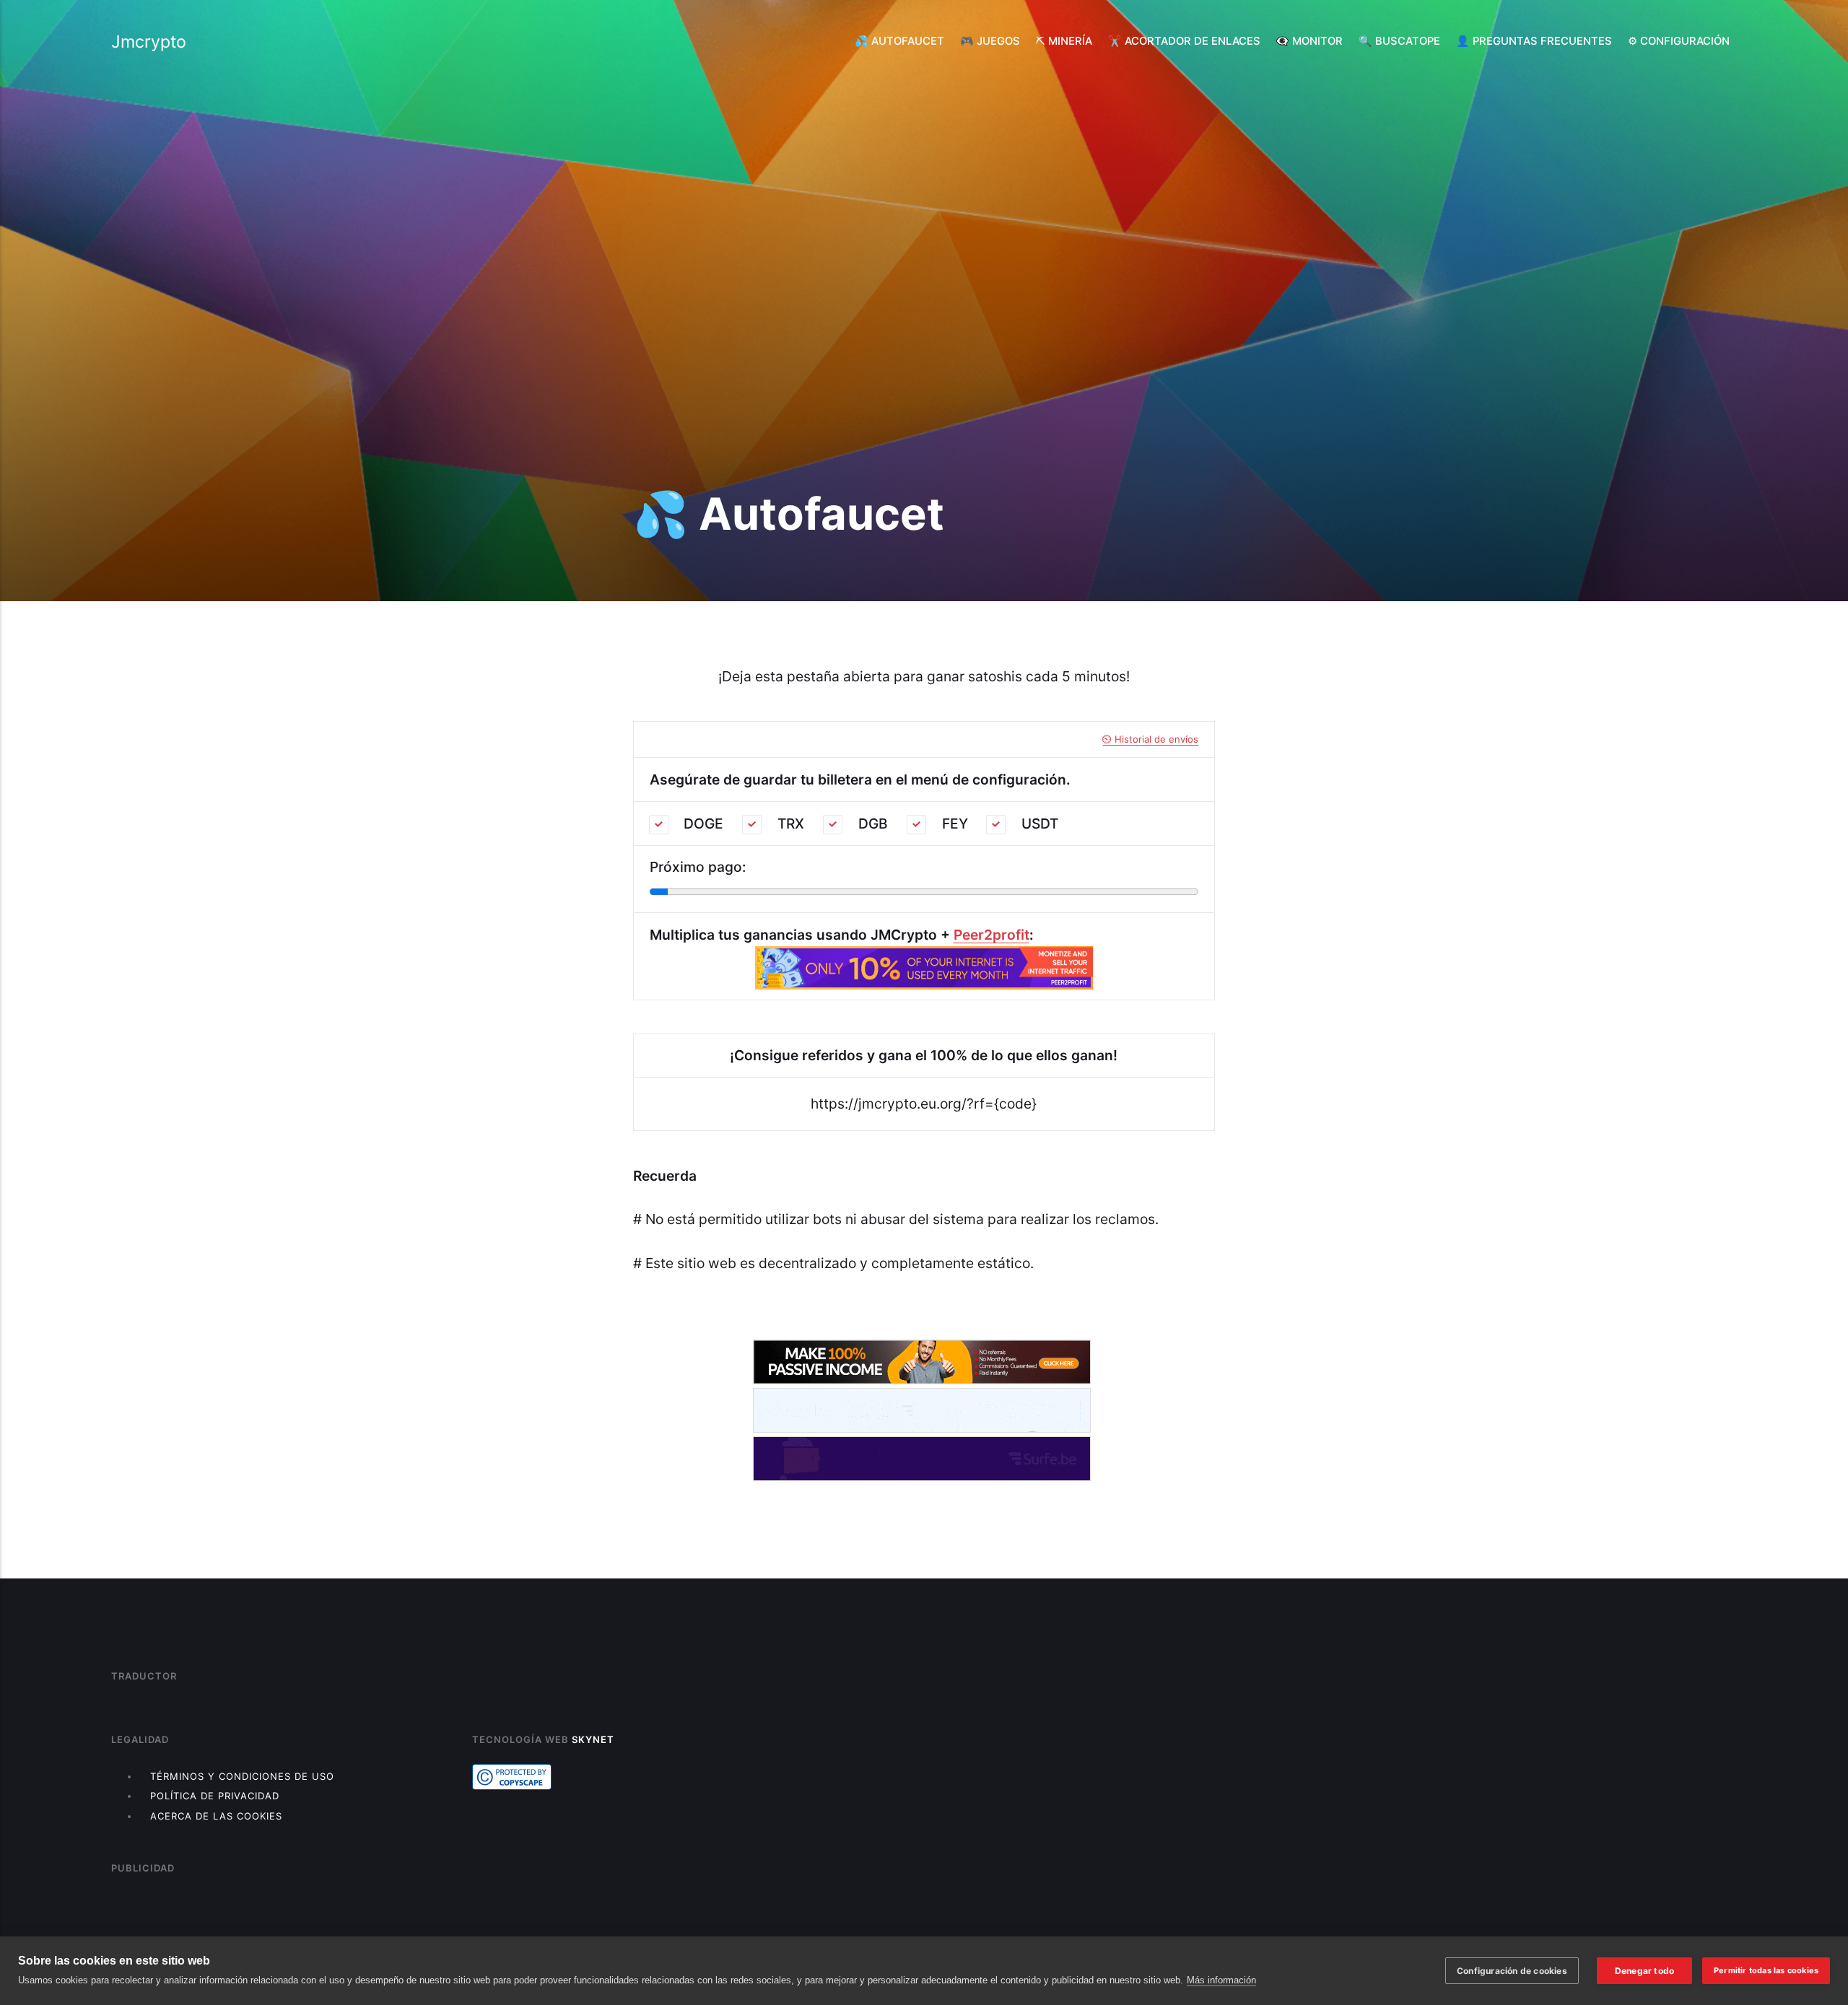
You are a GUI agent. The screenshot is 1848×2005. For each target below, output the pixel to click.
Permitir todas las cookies (1766, 1970)
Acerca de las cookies (216, 1816)
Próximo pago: (698, 867)
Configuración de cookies (1512, 1971)
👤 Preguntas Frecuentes (1534, 41)
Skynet (593, 1739)
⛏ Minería (1064, 41)
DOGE (703, 824)
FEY (955, 824)
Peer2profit (991, 935)
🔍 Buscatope (1399, 41)
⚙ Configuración (1679, 41)
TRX (791, 824)
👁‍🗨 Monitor (1309, 41)
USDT (1040, 824)
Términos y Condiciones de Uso (242, 1776)
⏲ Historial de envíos (1150, 739)
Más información (1221, 1980)
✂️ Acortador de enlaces (1184, 41)
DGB (873, 824)
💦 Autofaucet (899, 41)
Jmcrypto (149, 42)
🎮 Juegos (990, 41)
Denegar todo (1644, 1971)
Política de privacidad (215, 1796)
